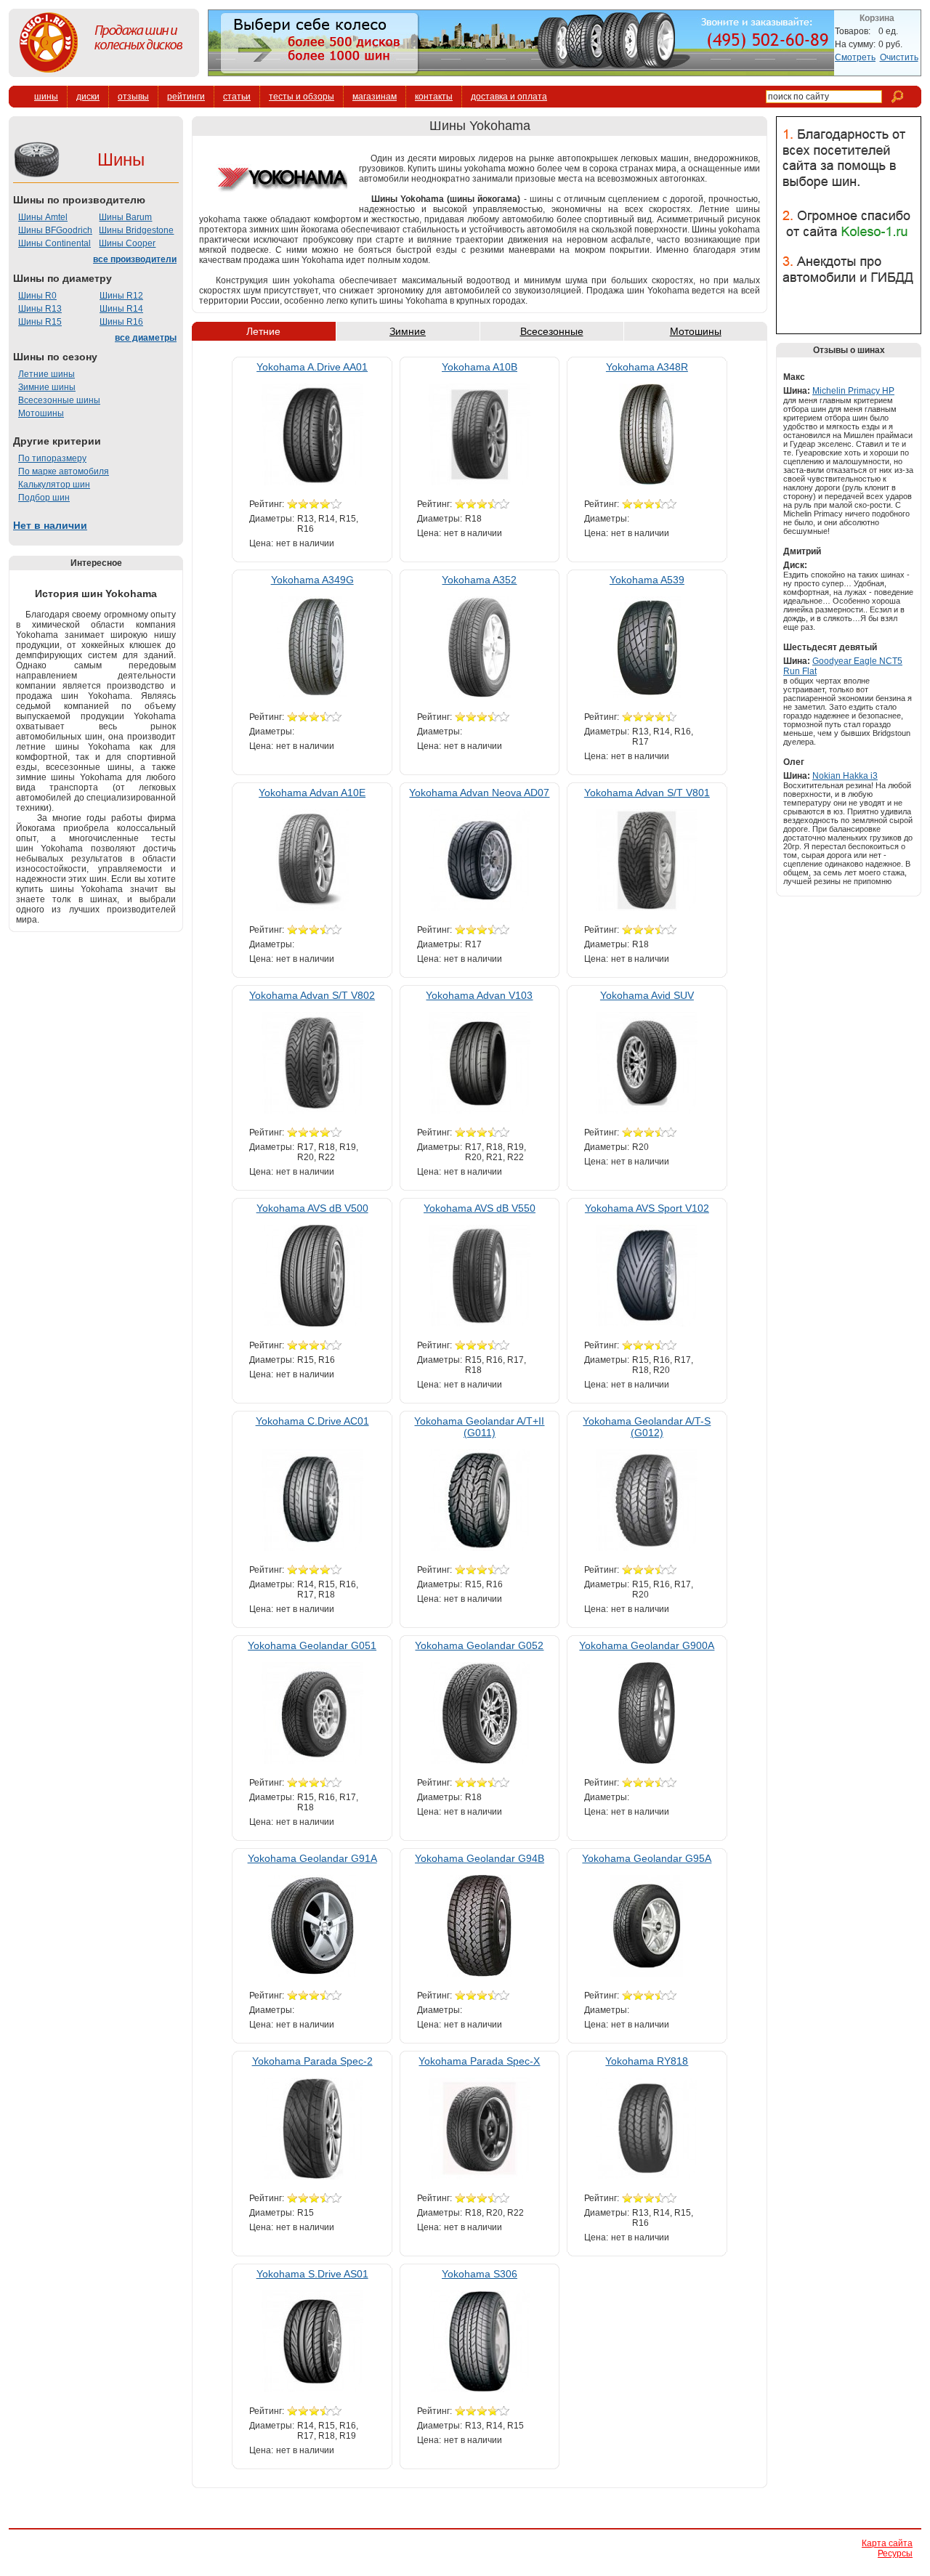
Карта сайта (887, 2543)
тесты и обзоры (302, 97)
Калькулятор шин (54, 485)
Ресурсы (895, 2553)
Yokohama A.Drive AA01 (312, 367)
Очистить (899, 57)
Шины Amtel (43, 217)
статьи (237, 97)
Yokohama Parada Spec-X (479, 2061)
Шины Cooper (127, 243)
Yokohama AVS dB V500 (312, 1208)
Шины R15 (40, 322)
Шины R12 (121, 296)
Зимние (408, 331)
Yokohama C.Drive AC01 (312, 1421)
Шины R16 (121, 322)
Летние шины (46, 374)
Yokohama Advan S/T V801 (647, 793)
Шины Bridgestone (136, 230)
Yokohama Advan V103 (479, 995)
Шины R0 (37, 296)
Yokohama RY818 (647, 2061)
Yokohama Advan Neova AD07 (479, 793)
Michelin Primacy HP (853, 391)
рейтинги (186, 97)
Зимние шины (47, 387)
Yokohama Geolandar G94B (480, 1858)
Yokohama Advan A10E (312, 793)
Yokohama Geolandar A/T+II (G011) (479, 1427)
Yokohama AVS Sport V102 (647, 1208)
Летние (263, 331)
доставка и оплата (509, 97)
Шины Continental (54, 243)
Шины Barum (125, 217)
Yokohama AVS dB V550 (480, 1208)
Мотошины (41, 413)
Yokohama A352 (479, 580)
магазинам (375, 97)
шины (46, 97)
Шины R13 (40, 309)
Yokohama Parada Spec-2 (312, 2061)
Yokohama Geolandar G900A (647, 1645)
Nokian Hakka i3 (845, 776)
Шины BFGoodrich (55, 230)
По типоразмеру (52, 458)
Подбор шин (44, 498)
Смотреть (855, 57)
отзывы (133, 97)
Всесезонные (552, 331)
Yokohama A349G (312, 580)
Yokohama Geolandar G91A (312, 1858)
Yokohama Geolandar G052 (479, 1645)
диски (88, 97)
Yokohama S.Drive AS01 (312, 2274)
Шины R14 (121, 309)
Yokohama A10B (480, 367)
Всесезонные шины (59, 400)
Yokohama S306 (480, 2274)
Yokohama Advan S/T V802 (312, 995)
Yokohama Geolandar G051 (312, 1645)
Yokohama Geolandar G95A (647, 1858)
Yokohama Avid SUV (647, 995)
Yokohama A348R (647, 367)
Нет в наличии (50, 525)
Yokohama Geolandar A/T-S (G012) (647, 1427)
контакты (434, 97)
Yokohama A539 (647, 580)
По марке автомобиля (64, 471)
